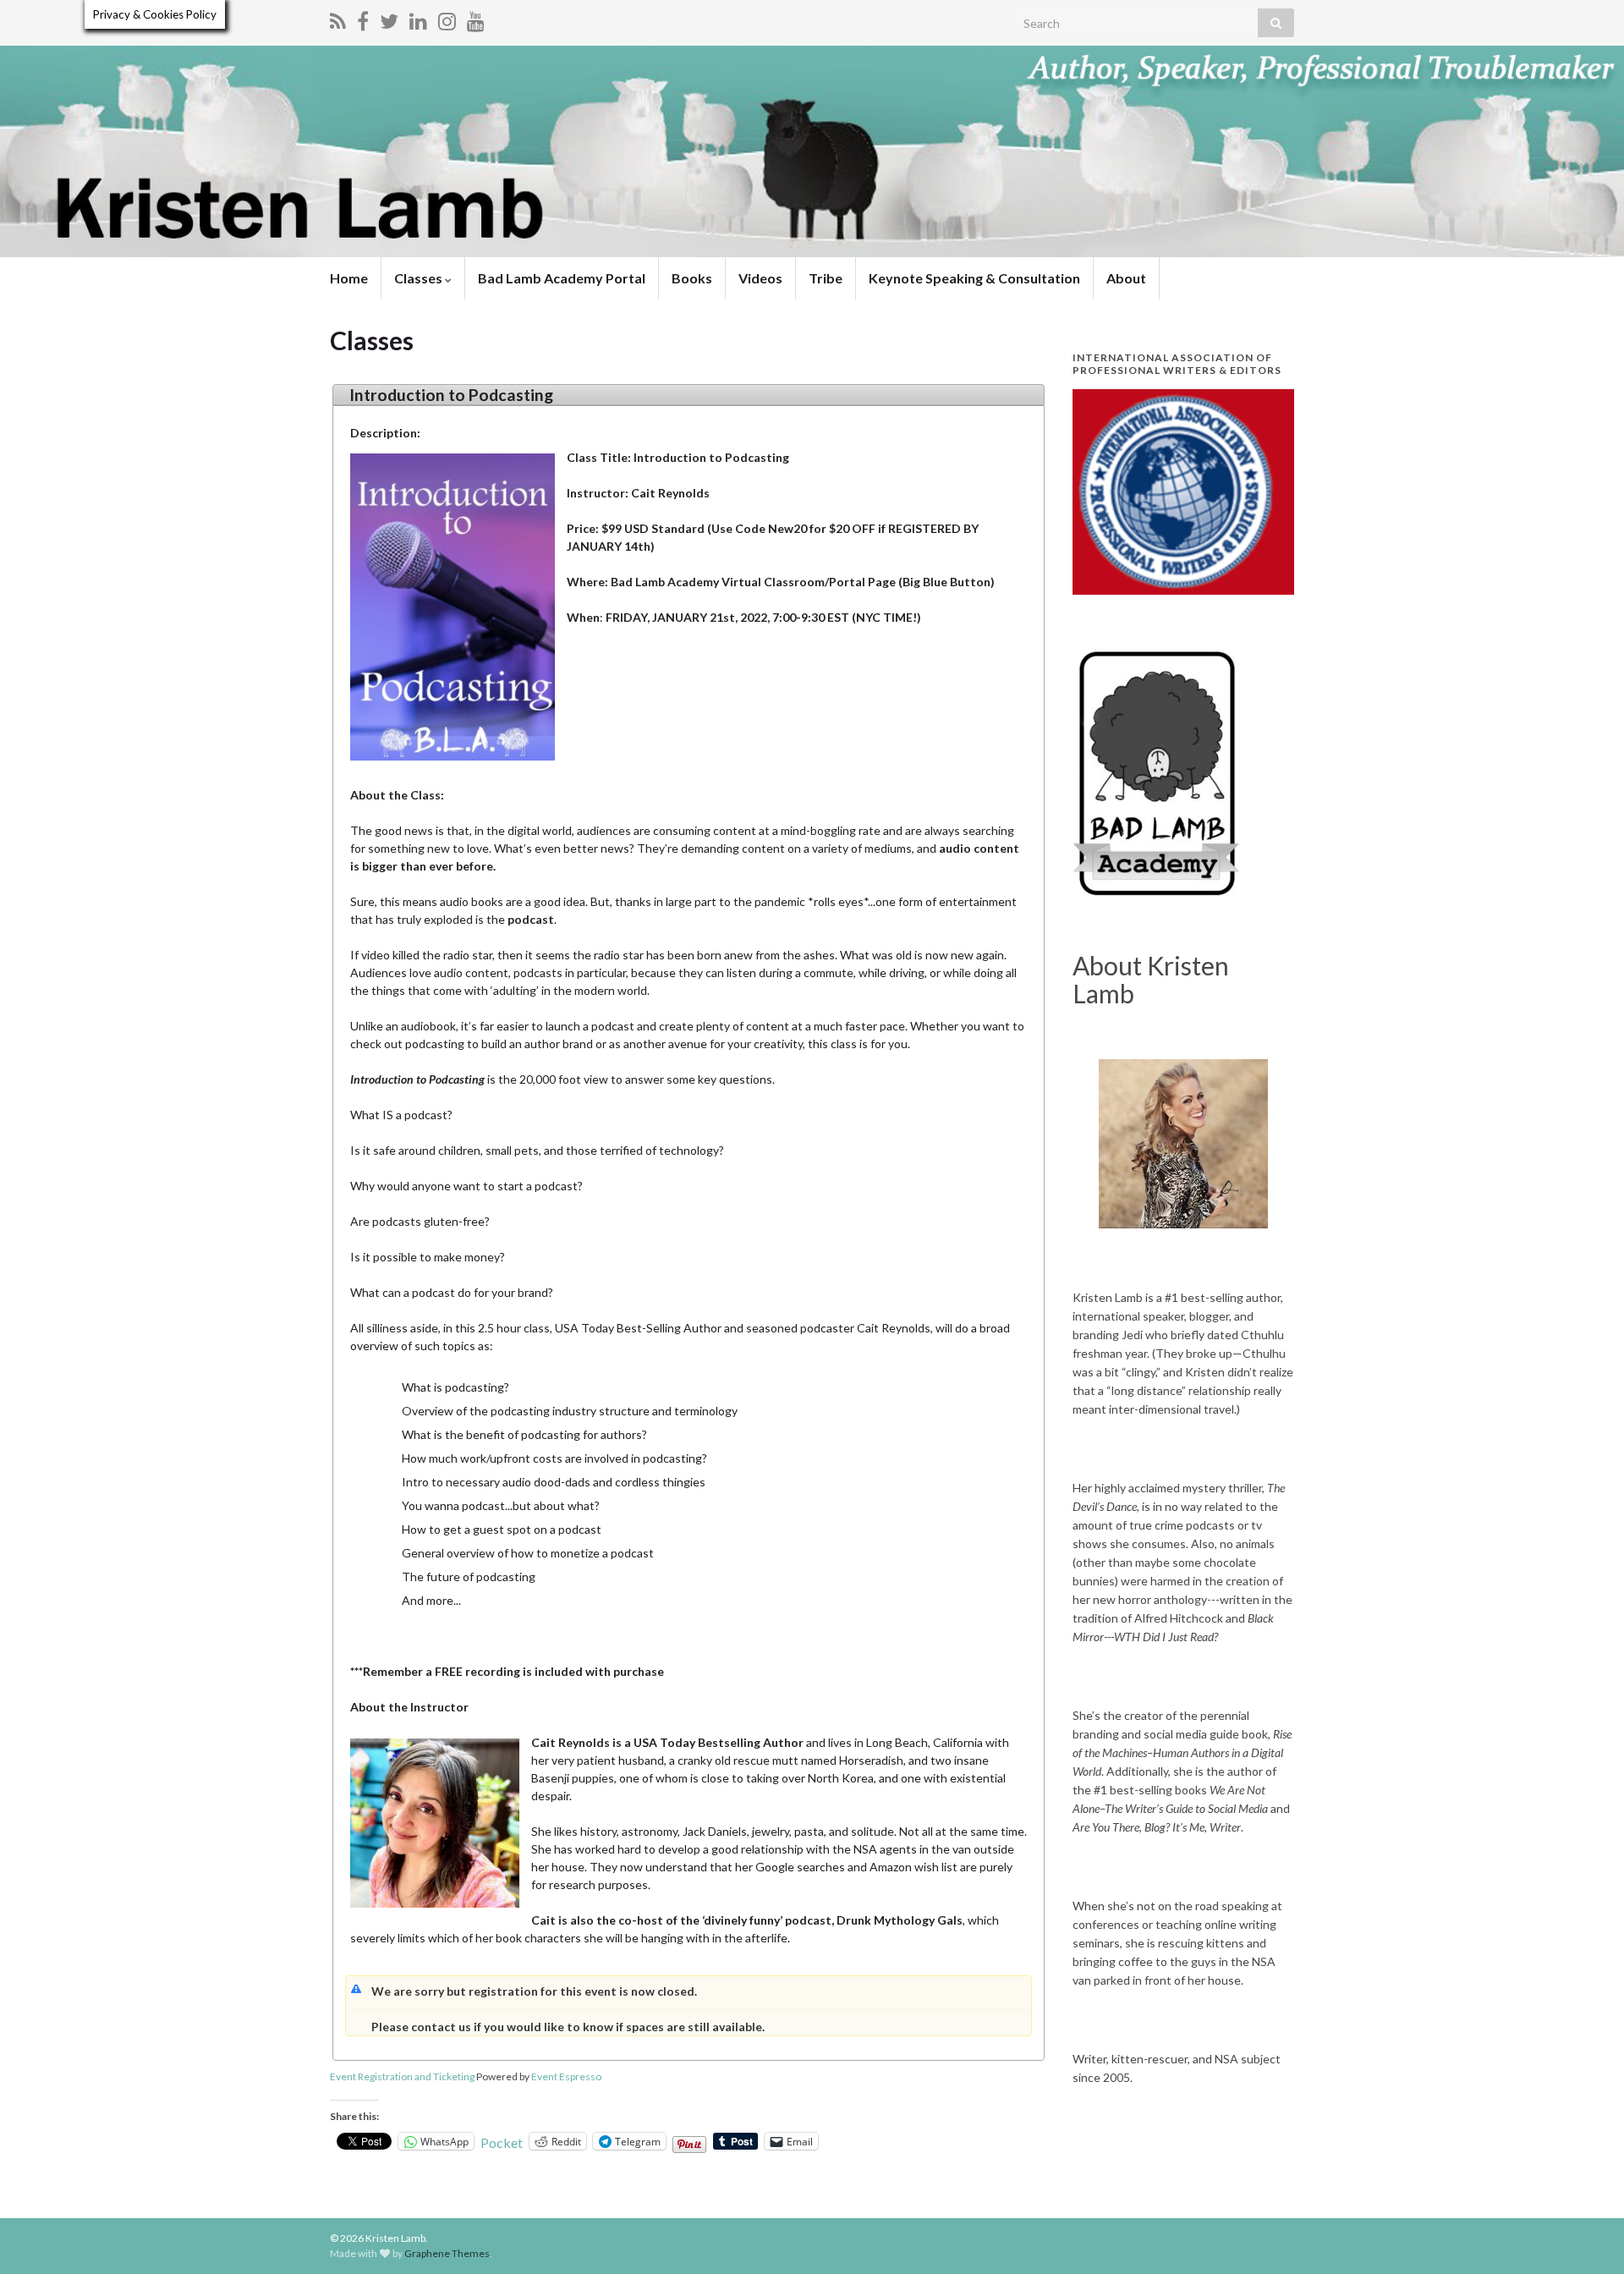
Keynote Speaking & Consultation (974, 278)
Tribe (826, 278)
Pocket (502, 2142)
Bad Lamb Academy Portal (562, 278)
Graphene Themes (447, 2253)
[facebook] (363, 18)
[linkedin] (418, 18)
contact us (442, 2027)
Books (692, 278)
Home (349, 278)
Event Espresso (566, 2076)
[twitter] (389, 18)
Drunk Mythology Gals (900, 1920)
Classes (420, 278)
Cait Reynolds (571, 1742)
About (1126, 278)
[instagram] (447, 18)
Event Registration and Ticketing (402, 2076)
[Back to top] (1586, 2236)
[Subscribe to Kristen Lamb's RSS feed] (338, 18)
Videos (760, 278)
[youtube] (476, 18)
